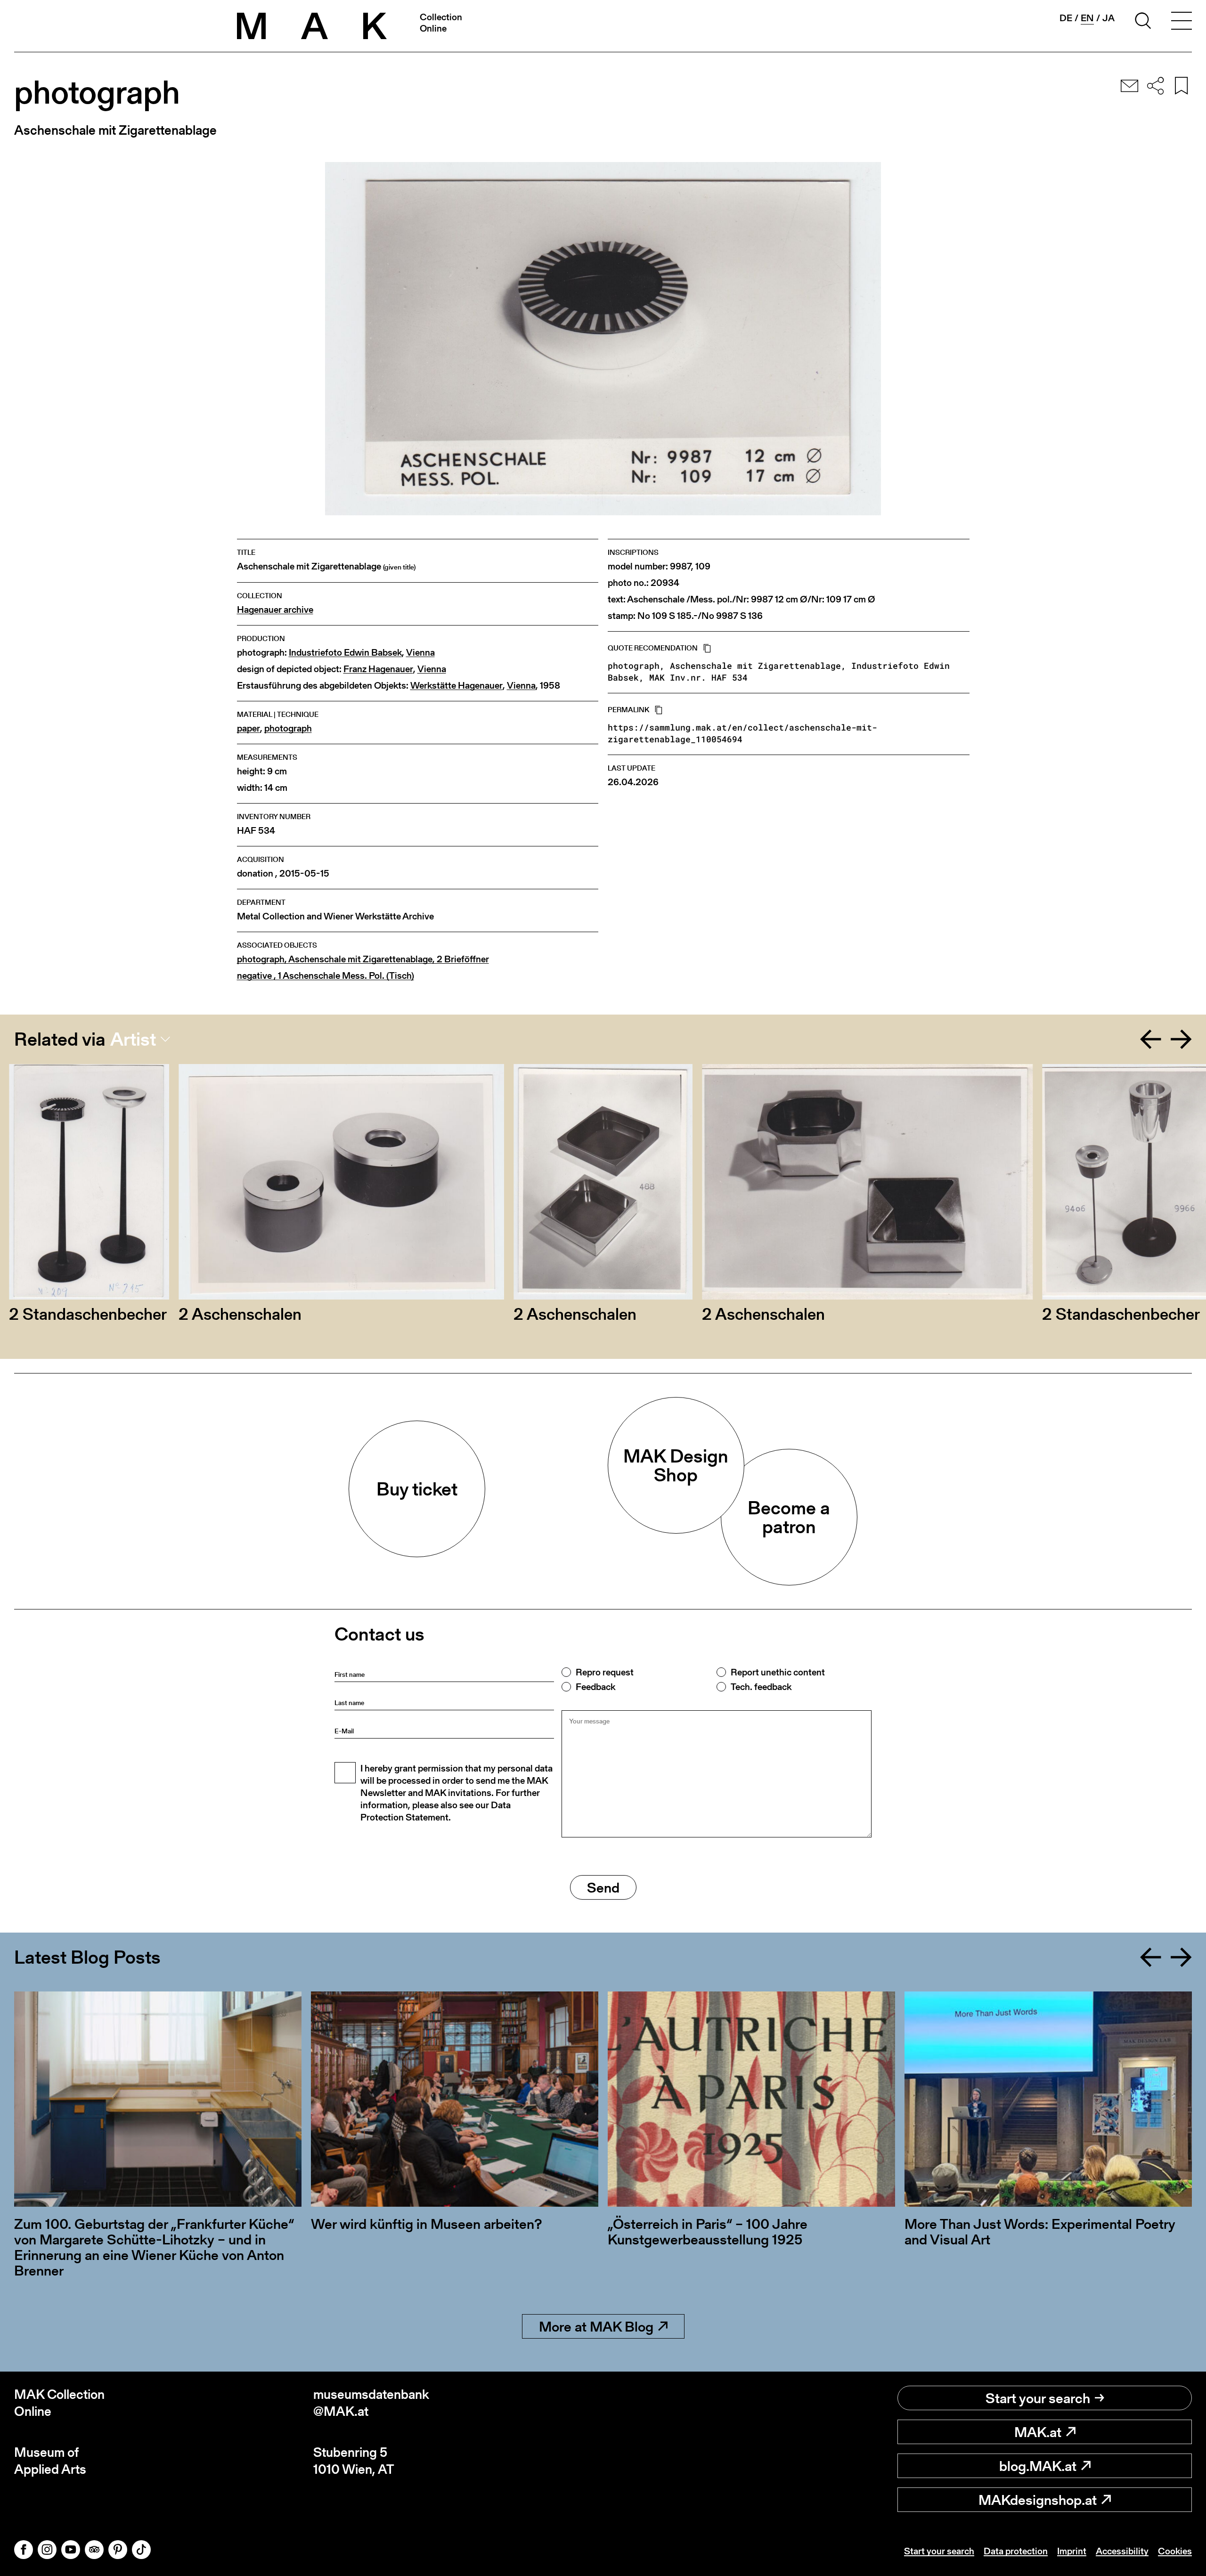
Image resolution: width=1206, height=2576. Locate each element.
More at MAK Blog (596, 2326)
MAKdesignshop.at (1038, 2500)
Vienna (420, 653)
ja (1108, 18)
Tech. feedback (761, 1687)
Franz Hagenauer (378, 669)
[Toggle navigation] (1182, 22)
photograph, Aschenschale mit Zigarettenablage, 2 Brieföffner (363, 959)
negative (326, 976)
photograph (288, 728)
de (1066, 18)
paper (249, 728)
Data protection (1016, 2551)
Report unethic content (778, 1672)
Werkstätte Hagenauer (456, 686)
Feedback (595, 1687)
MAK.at (1038, 2432)
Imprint (1072, 2551)
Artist (133, 1039)
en (1087, 18)
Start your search (1038, 2398)
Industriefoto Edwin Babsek (345, 653)
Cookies (1175, 2551)
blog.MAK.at (1038, 2466)
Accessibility (1122, 2551)
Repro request (605, 1672)
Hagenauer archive (275, 610)
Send (603, 1887)
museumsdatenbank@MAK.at (371, 2403)
